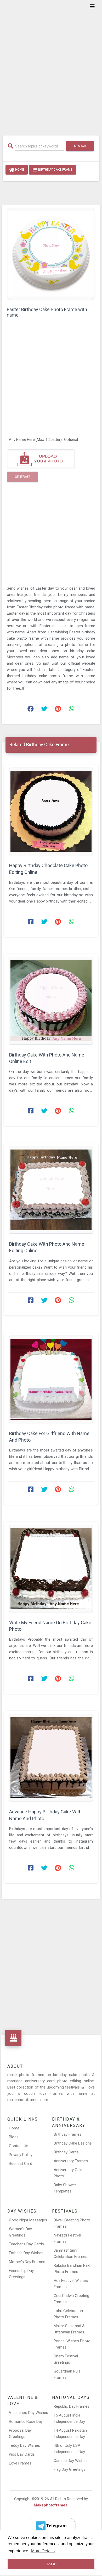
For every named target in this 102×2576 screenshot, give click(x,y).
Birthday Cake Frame (55, 170)
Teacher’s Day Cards (26, 2244)
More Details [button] (43, 2551)
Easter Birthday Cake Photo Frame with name (47, 312)
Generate (23, 477)
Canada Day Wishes (71, 2461)
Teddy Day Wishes (24, 2445)
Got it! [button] (51, 2564)
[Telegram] (51, 2526)
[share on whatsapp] (71, 710)
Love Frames (20, 2463)
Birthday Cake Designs (73, 2143)
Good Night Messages (28, 2220)
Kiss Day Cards (22, 2454)
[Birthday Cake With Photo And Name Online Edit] (51, 1001)
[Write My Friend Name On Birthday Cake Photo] (51, 1568)
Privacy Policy (21, 2155)
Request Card (21, 2164)
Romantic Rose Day (26, 2421)
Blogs (14, 2137)
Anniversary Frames (71, 2161)
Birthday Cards (66, 2152)
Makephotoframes (51, 2505)
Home (19, 170)
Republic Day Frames (72, 2406)
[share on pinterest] (58, 710)
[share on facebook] (31, 710)
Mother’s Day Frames (27, 2262)
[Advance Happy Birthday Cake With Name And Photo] (51, 1758)
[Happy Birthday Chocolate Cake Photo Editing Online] (51, 811)
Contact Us (19, 2146)
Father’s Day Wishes (26, 2253)
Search (80, 146)
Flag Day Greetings (70, 2469)
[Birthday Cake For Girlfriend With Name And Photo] (51, 1379)
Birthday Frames (68, 2134)
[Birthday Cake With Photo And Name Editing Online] (51, 1190)
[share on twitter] (44, 710)
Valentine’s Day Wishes (29, 2413)
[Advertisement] (51, 64)
